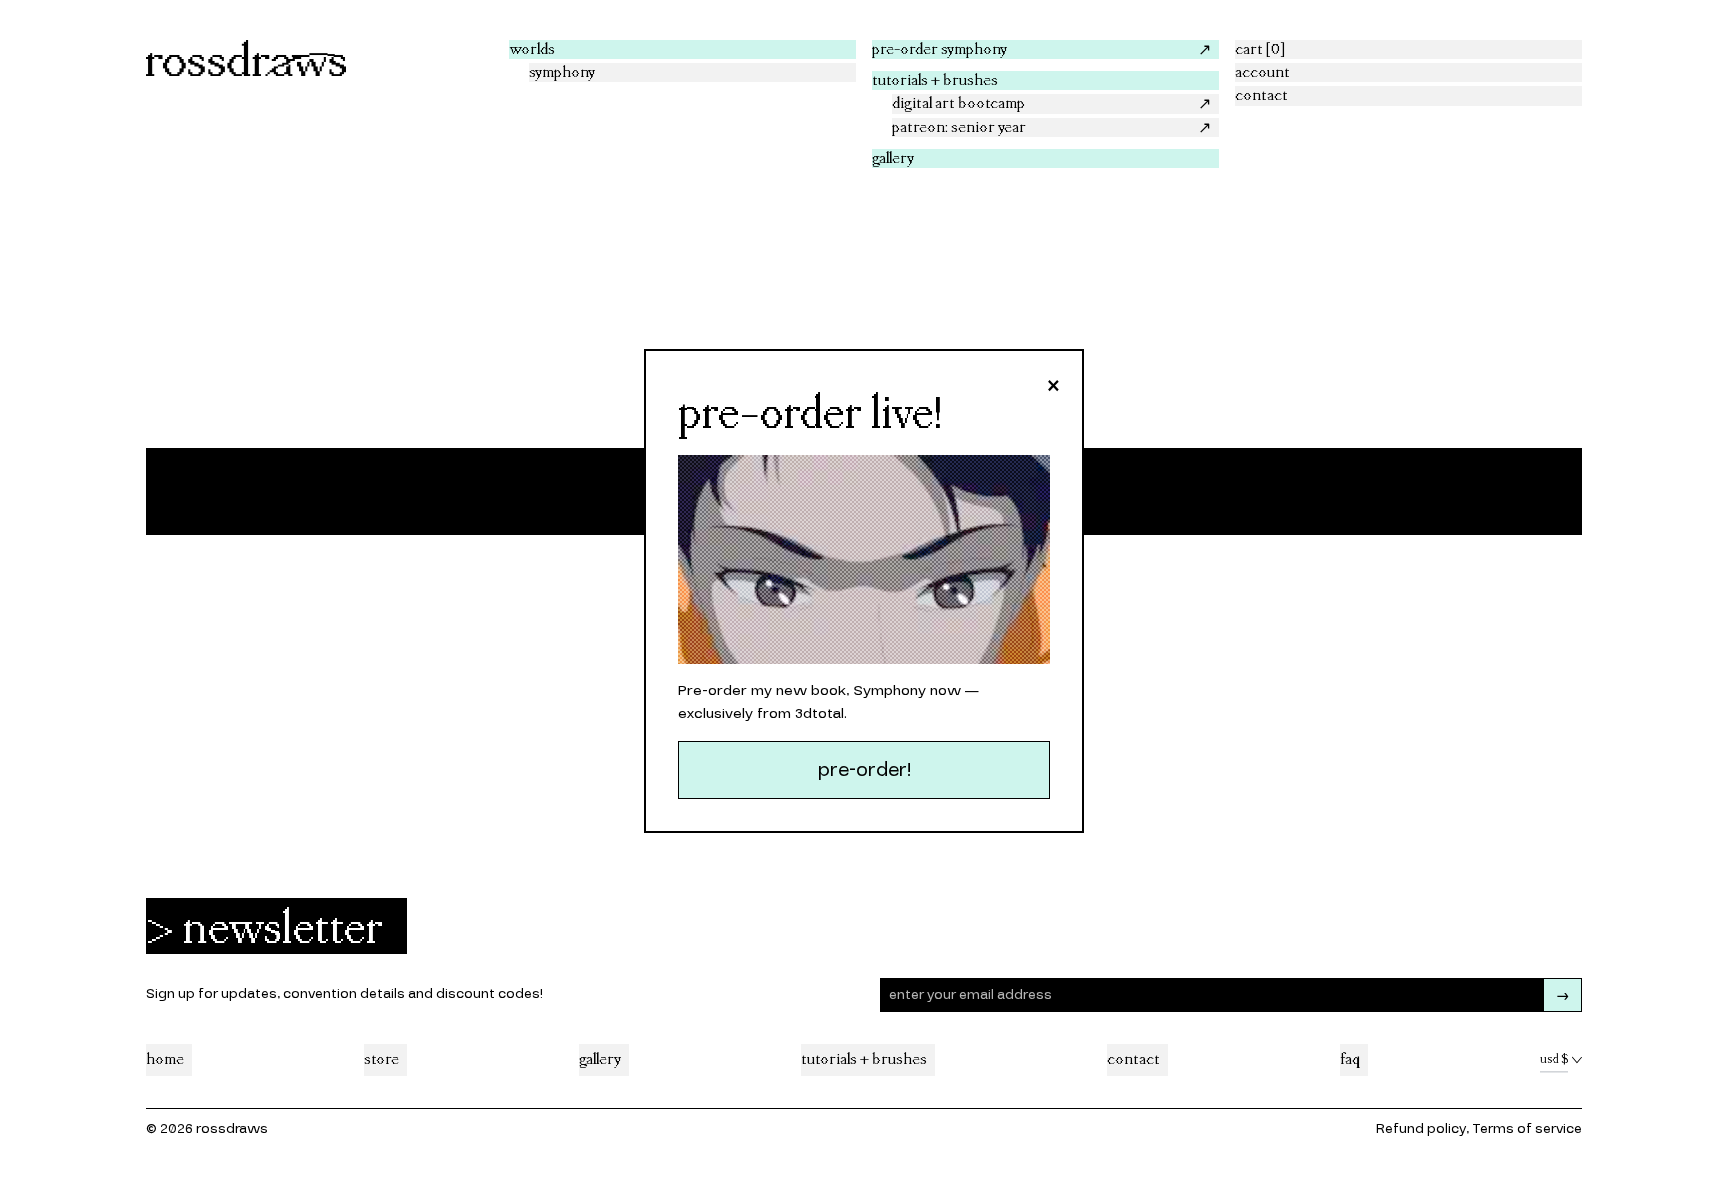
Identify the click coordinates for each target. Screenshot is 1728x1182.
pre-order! (864, 770)
